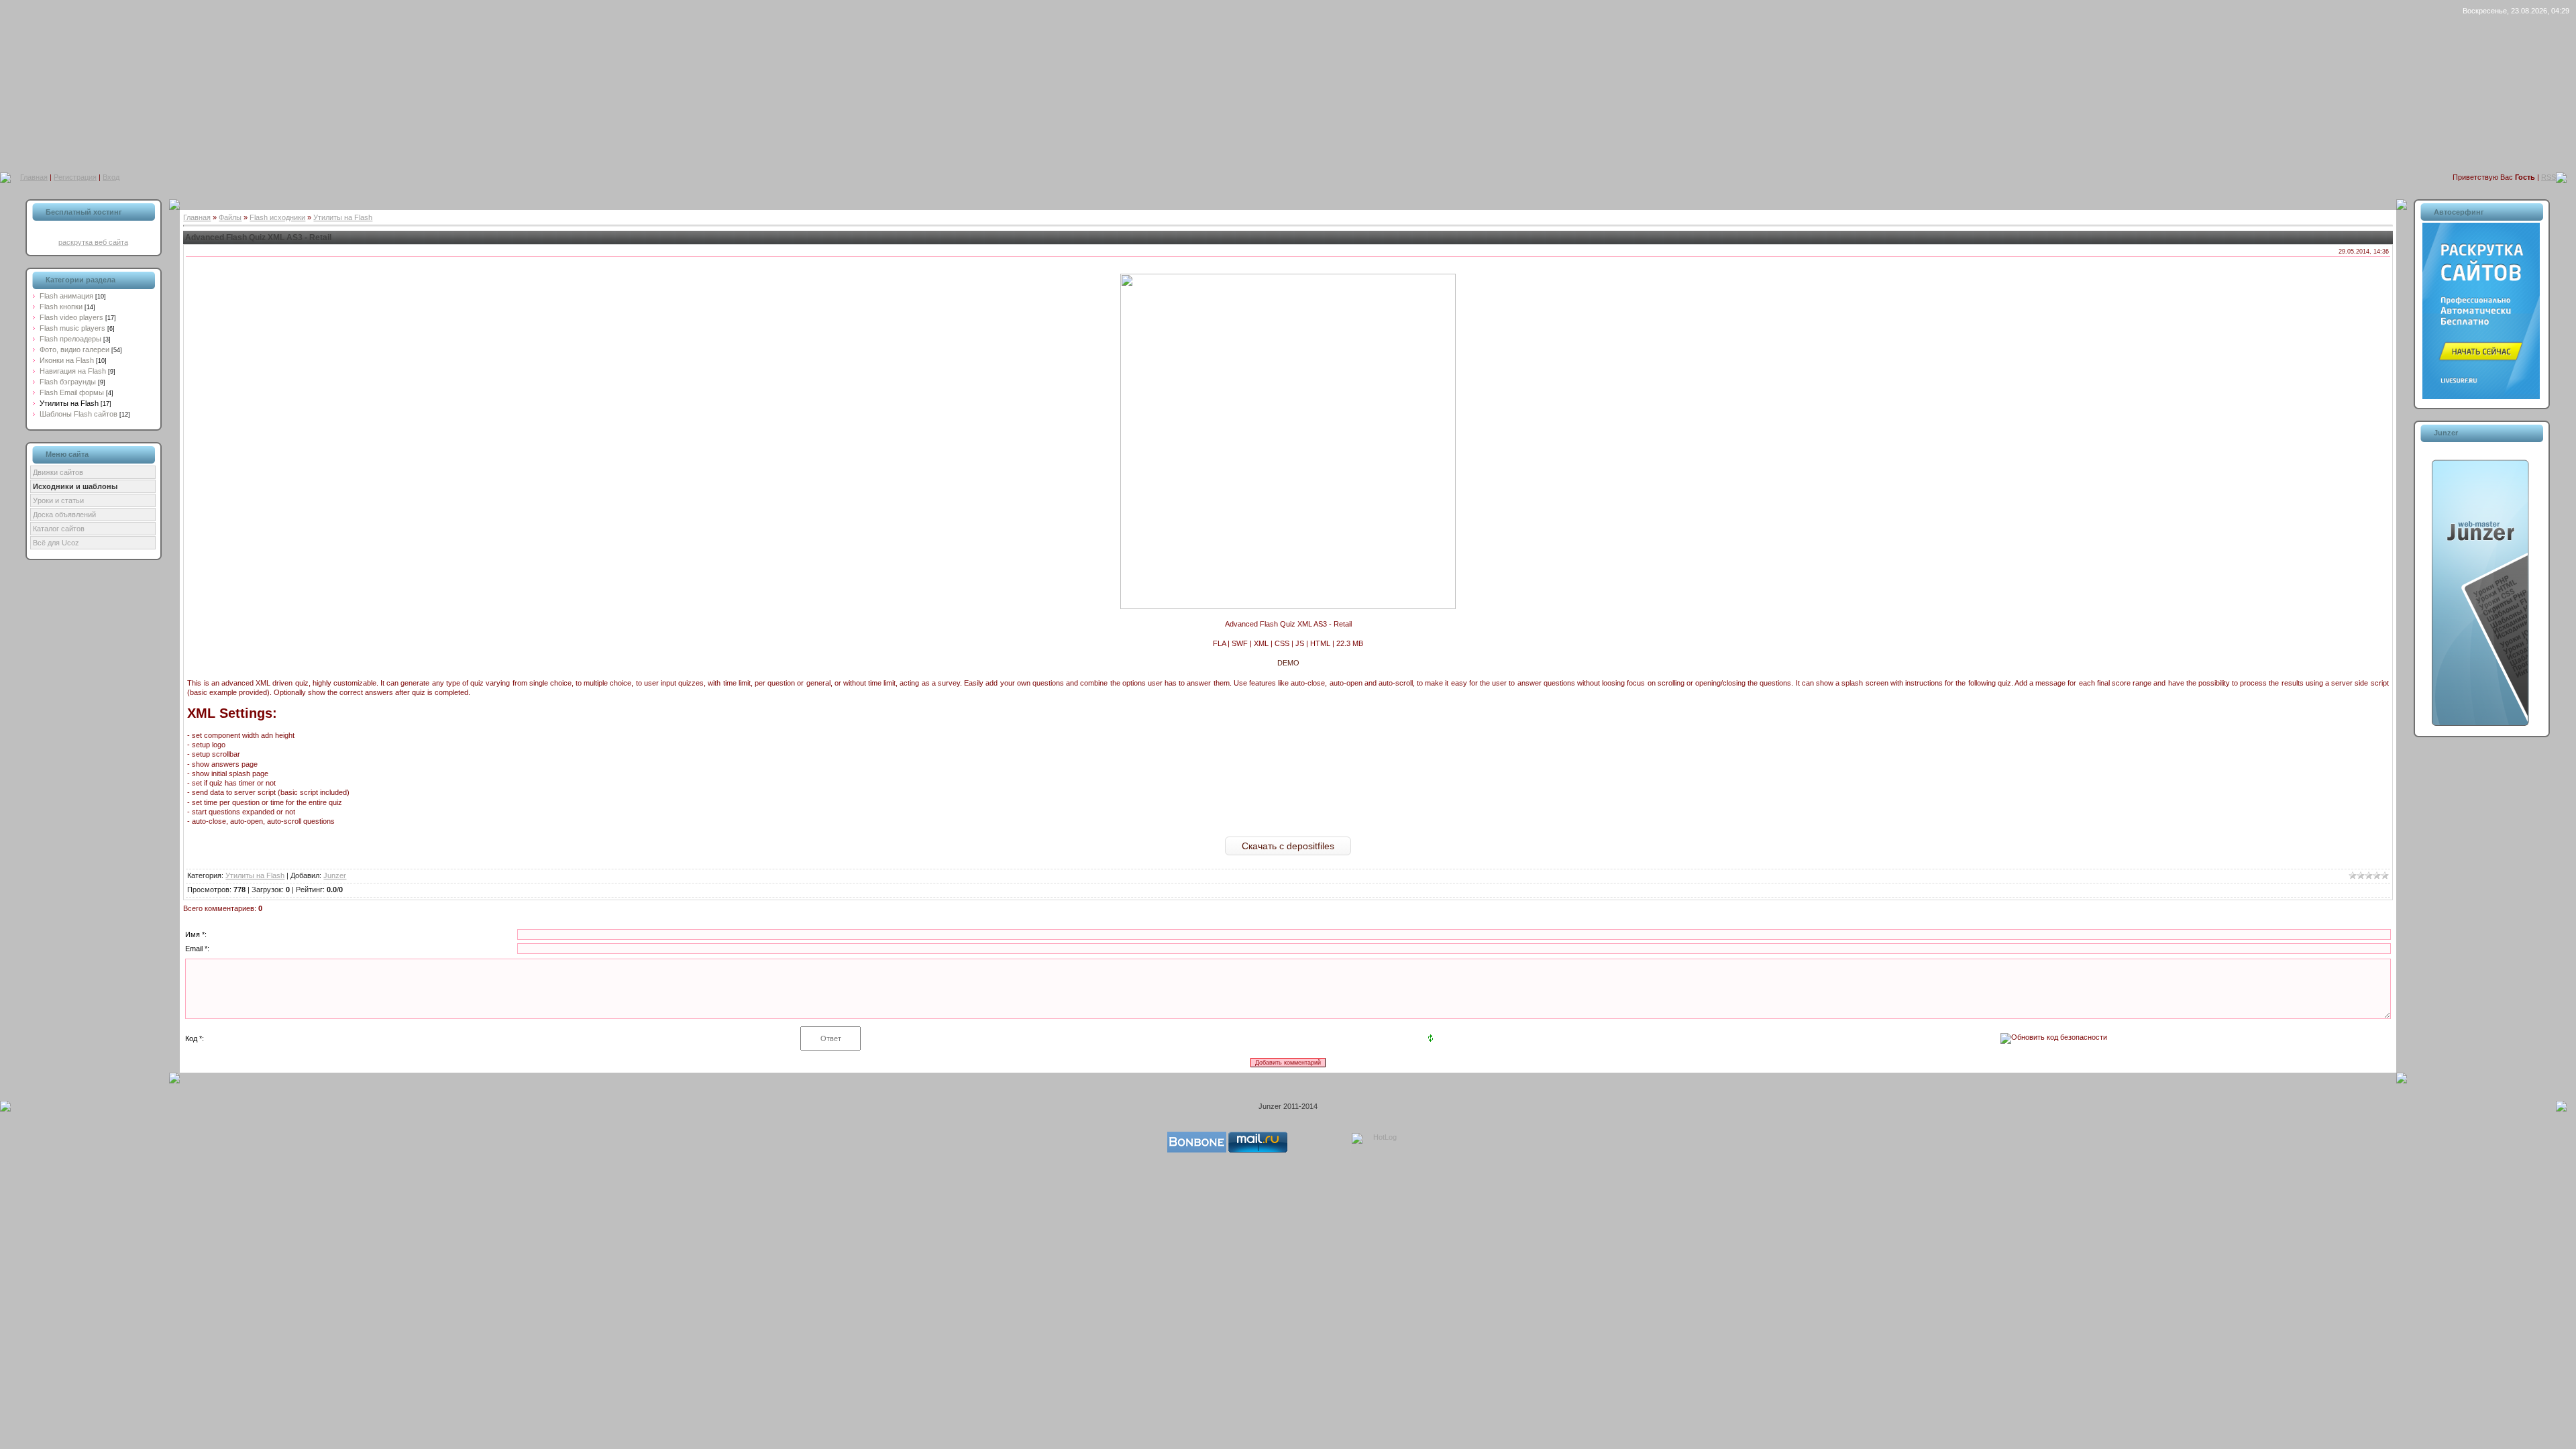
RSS (2548, 177)
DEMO (1288, 663)
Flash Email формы (72, 392)
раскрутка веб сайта (93, 242)
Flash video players (71, 317)
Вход (111, 177)
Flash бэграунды (68, 382)
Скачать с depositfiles (1288, 846)
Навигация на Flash (73, 371)
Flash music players (72, 328)
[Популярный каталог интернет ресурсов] (1197, 1150)
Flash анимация (66, 296)
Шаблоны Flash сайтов (78, 414)
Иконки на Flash (67, 360)
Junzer (335, 875)
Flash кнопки (61, 307)
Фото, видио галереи (74, 350)
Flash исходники (277, 217)
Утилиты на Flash (69, 403)
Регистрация (75, 177)
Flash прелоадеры (70, 339)
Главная (34, 177)
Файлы (230, 217)
